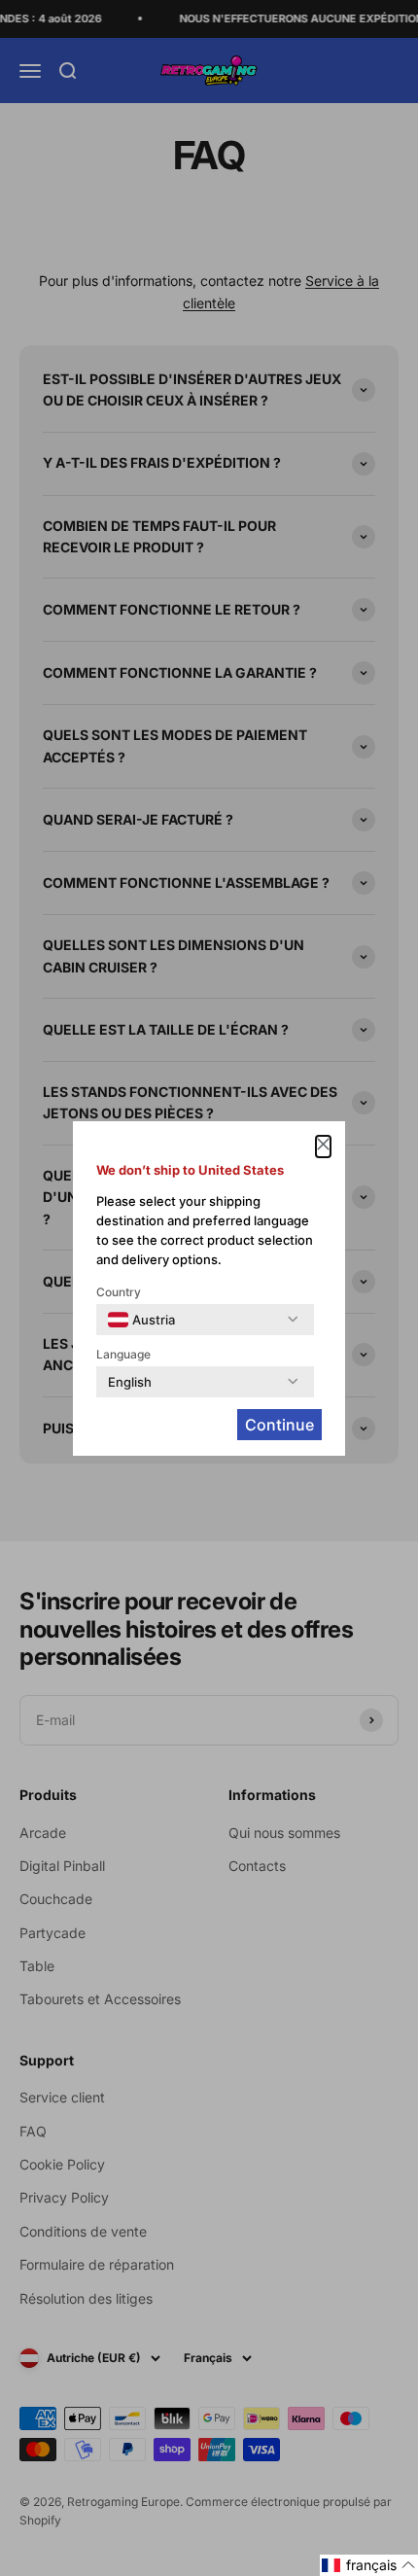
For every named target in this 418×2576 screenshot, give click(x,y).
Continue (279, 1425)
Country (119, 1292)
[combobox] (141, 1320)
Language (123, 1354)
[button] (369, 2565)
